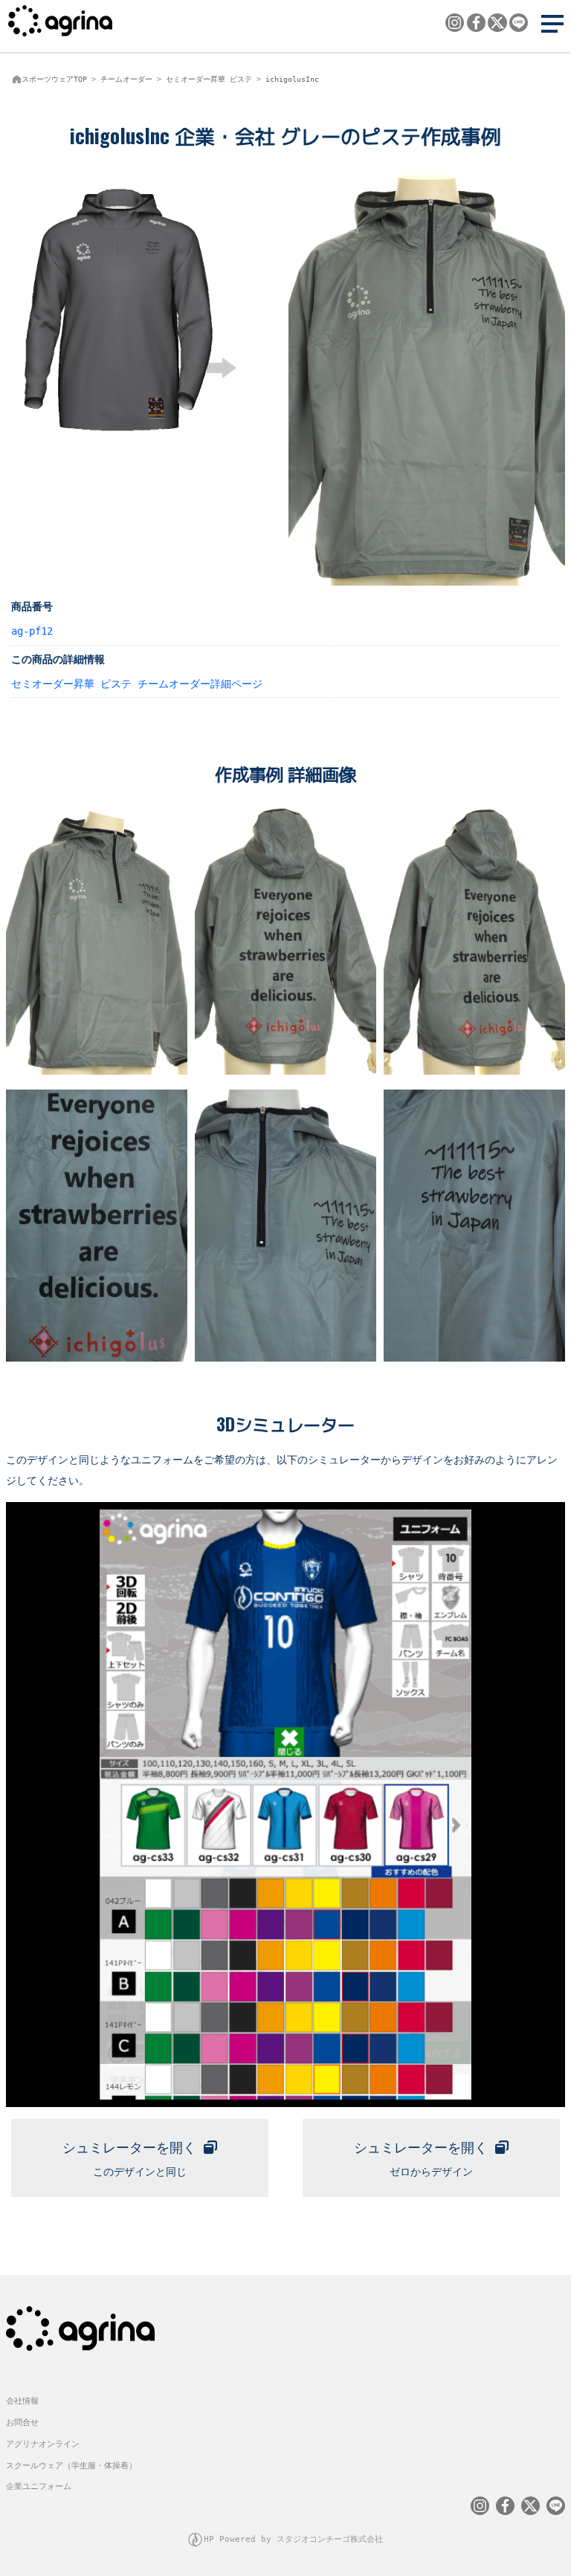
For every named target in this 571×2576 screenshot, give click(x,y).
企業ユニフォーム (39, 2486)
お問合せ (22, 2423)
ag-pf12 (32, 631)
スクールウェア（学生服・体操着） (71, 2466)
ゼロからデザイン (421, 2159)
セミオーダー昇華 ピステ (209, 79)
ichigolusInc (292, 79)
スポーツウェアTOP (54, 79)
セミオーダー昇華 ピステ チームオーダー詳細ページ (137, 684)
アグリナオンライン (43, 2444)
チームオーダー (126, 79)
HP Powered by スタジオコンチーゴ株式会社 (293, 2539)
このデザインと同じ (129, 2159)
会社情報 (22, 2401)
